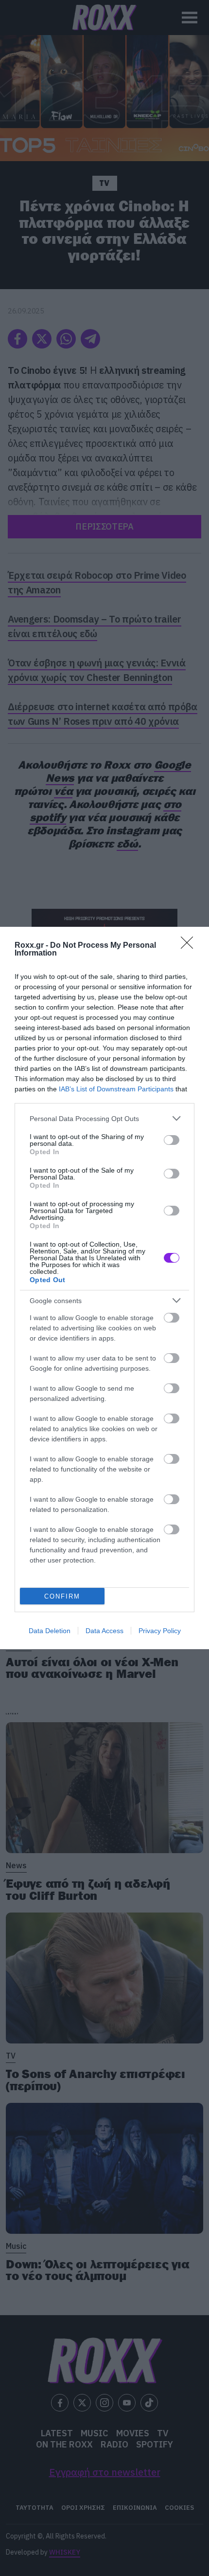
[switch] (172, 1140)
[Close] (190, 946)
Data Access (104, 1631)
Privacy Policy (160, 1631)
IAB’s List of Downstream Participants (116, 1089)
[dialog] (104, 1288)
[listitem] (104, 1118)
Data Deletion (50, 1631)
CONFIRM (62, 1596)
